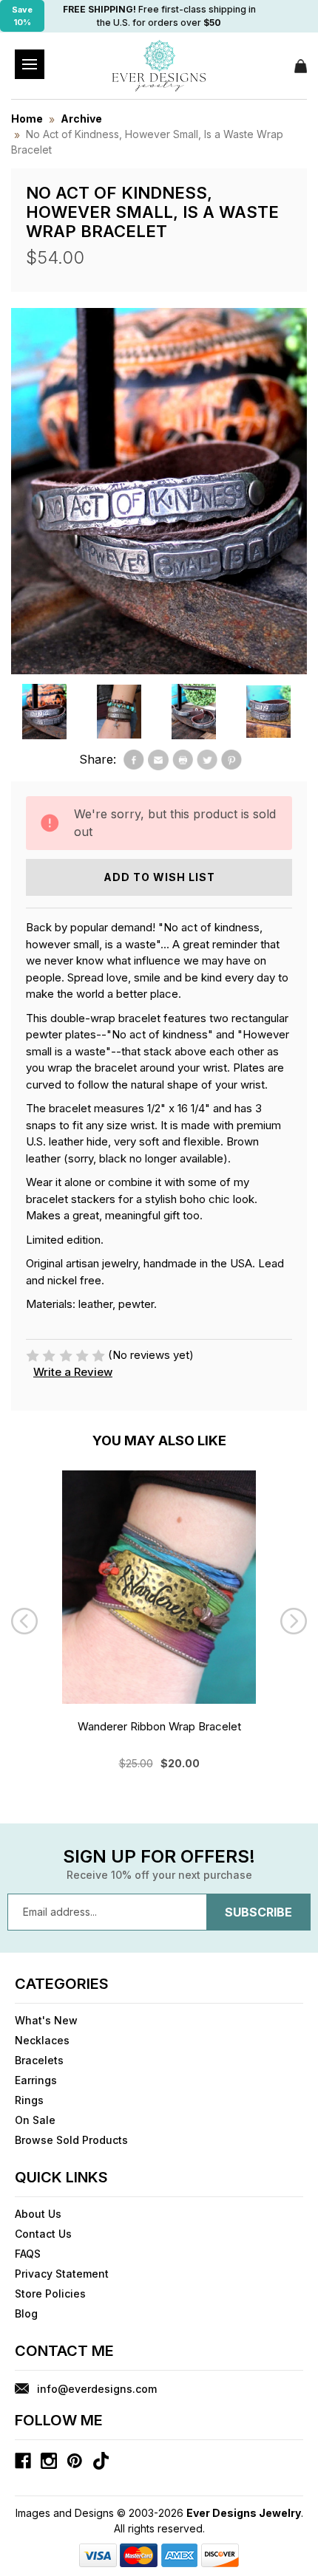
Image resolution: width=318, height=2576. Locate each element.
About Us (38, 2214)
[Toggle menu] (30, 64)
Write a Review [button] (73, 1372)
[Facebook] (134, 760)
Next (294, 1621)
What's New (46, 2020)
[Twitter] (207, 760)
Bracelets (39, 2060)
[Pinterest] (231, 760)
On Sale (35, 2120)
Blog (26, 2313)
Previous (24, 1621)
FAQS (28, 2254)
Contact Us (43, 2234)
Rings (29, 2100)
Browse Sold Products (71, 2140)
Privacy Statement (62, 2274)
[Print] (183, 760)
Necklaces (42, 2040)
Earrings (36, 2080)
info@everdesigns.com (97, 2389)
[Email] (158, 760)
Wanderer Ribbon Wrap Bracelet (159, 1726)
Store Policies (50, 2294)
